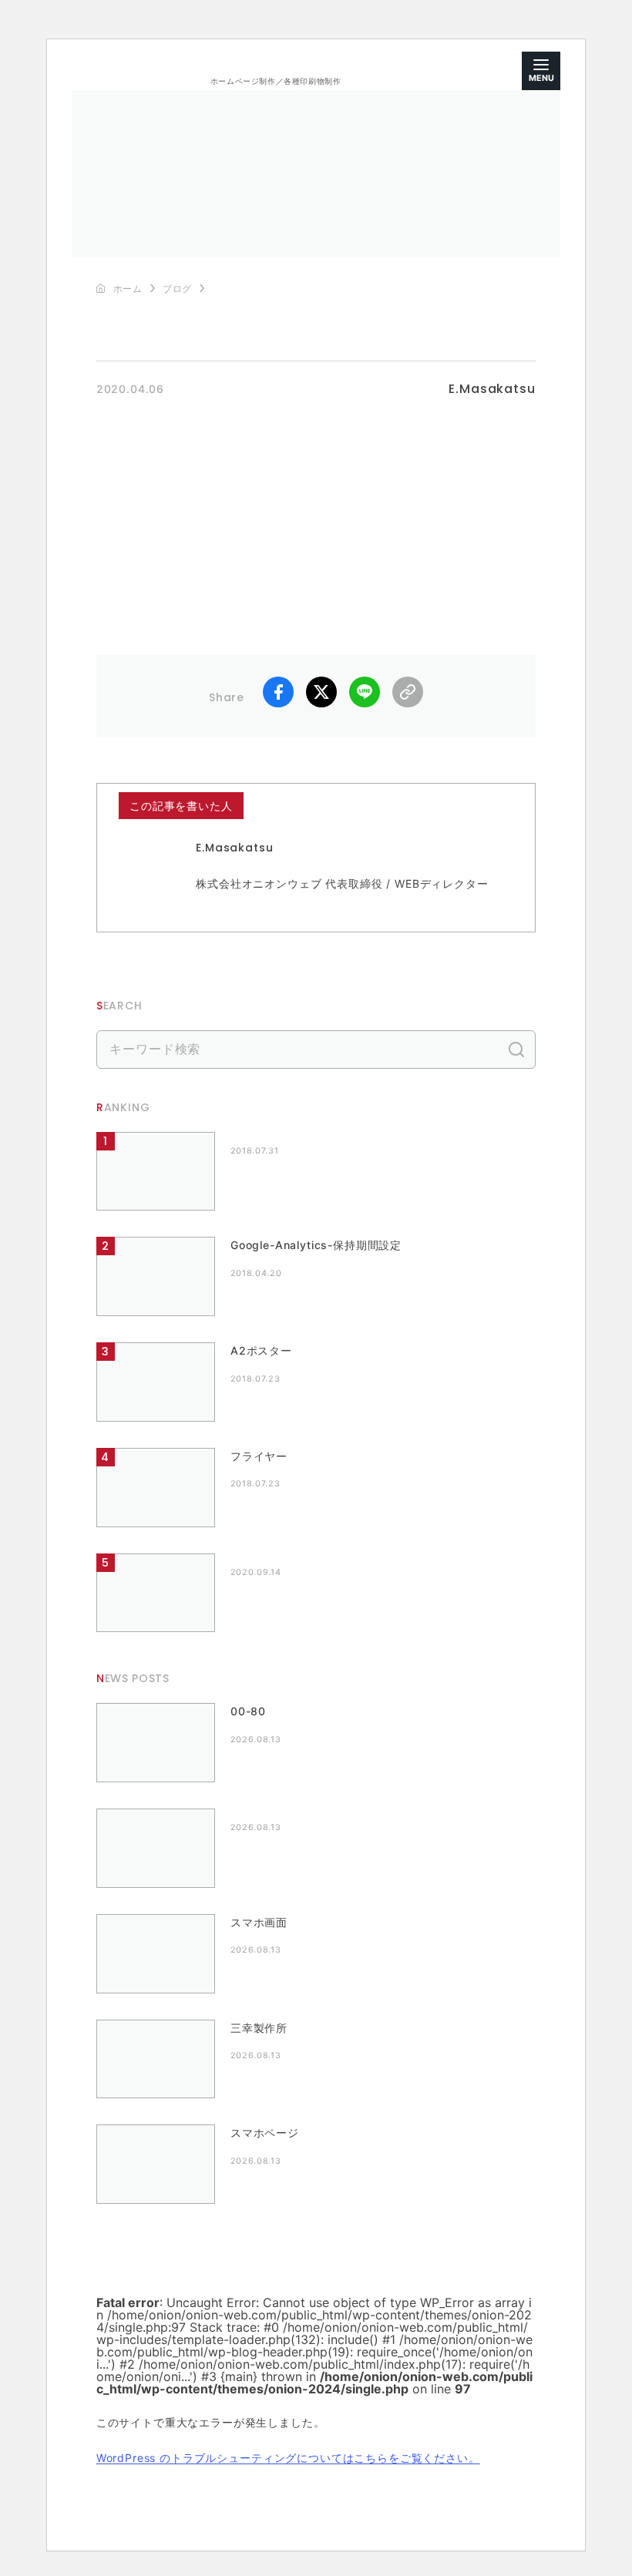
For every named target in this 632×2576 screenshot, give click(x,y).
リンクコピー (408, 692)
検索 (516, 1050)
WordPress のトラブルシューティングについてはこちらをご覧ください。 (288, 2458)
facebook (278, 692)
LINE (365, 692)
